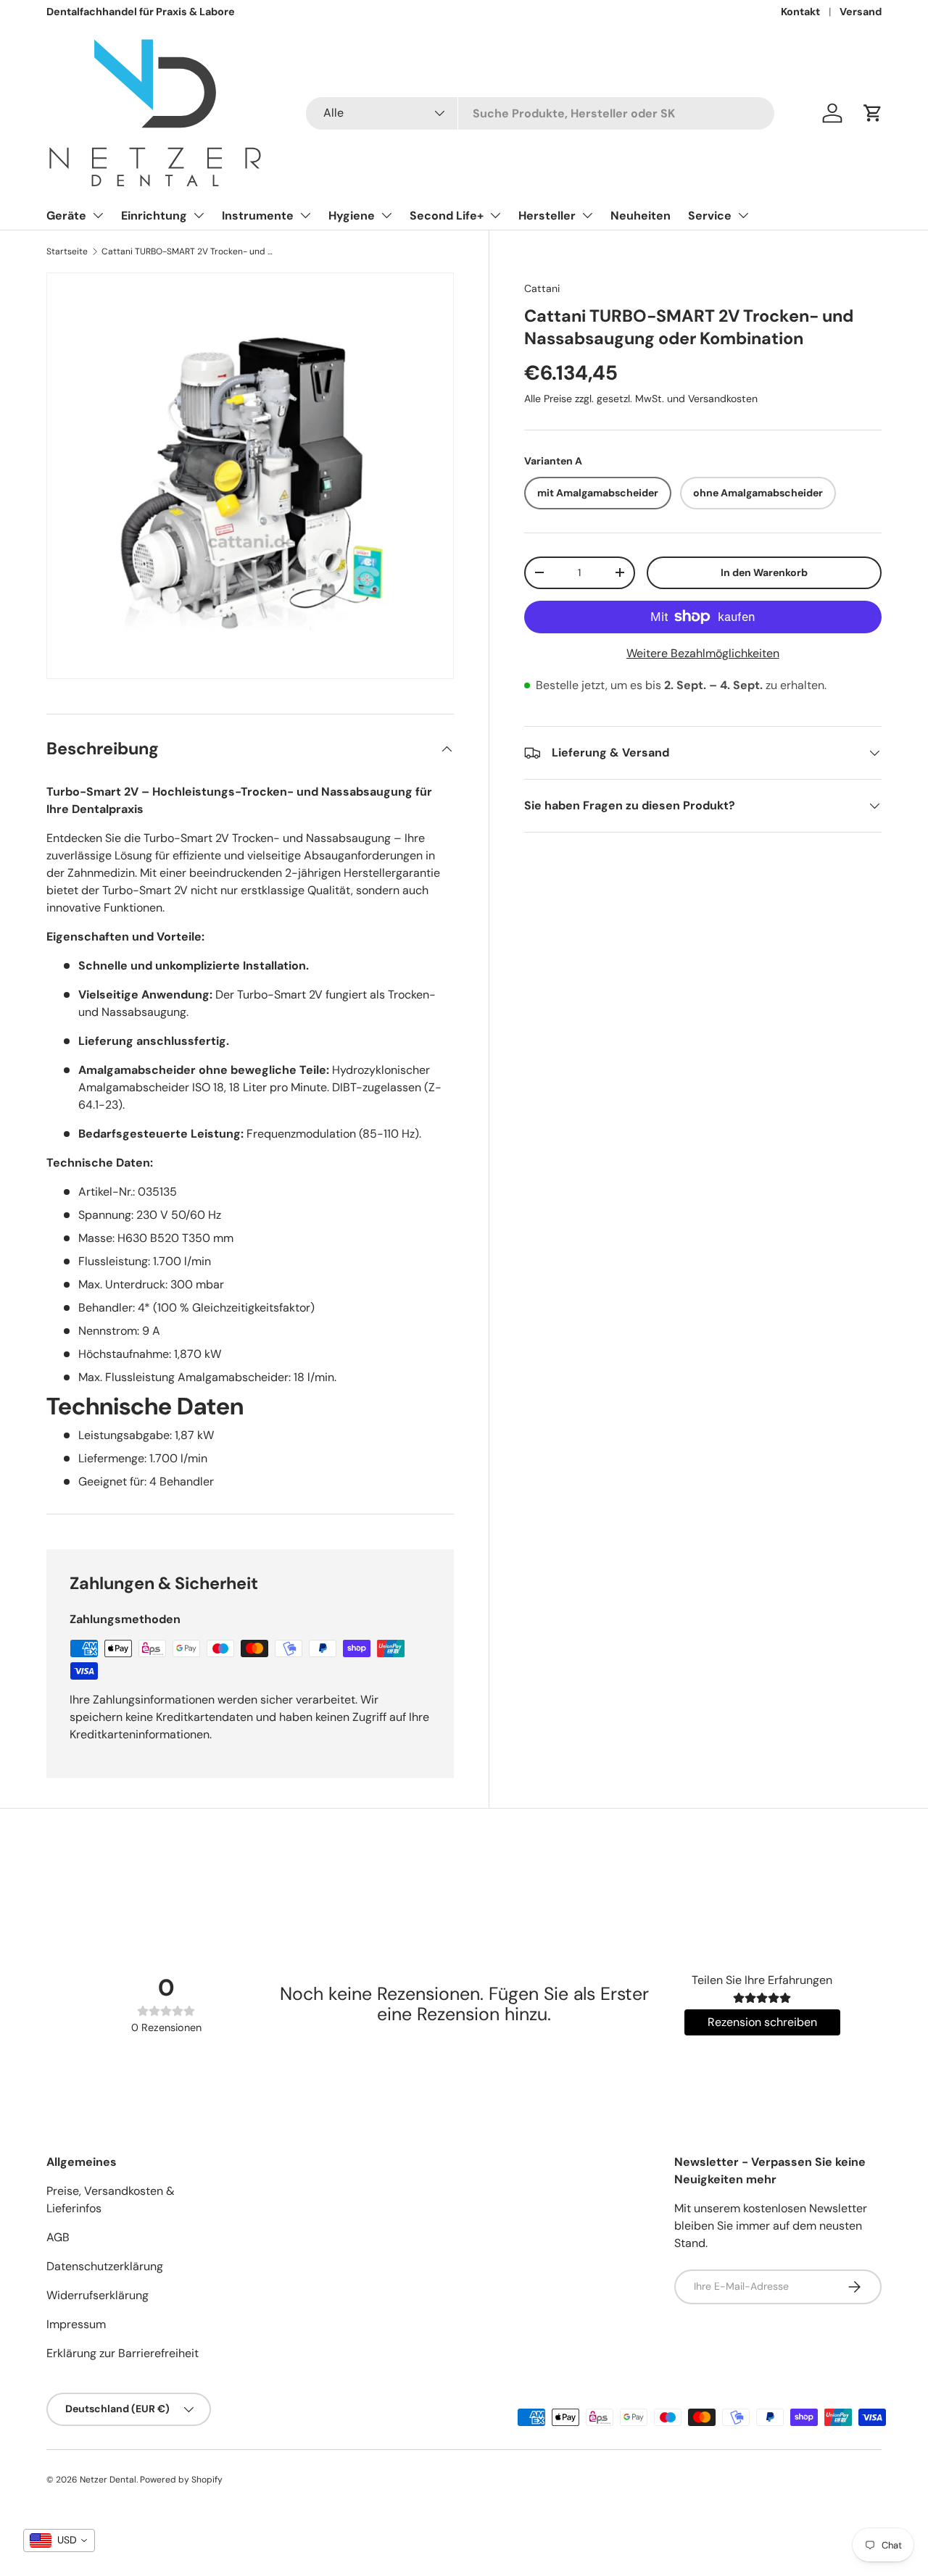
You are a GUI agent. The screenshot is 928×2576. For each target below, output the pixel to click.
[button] (873, 113)
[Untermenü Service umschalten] (743, 215)
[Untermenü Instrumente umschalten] (305, 215)
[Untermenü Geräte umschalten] (98, 215)
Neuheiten (641, 216)
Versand (861, 12)
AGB (58, 2237)
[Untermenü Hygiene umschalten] (386, 215)
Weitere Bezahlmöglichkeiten (703, 653)
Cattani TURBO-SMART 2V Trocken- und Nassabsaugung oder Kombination (188, 251)
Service (710, 216)
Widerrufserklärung (98, 2295)
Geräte (66, 216)
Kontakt (800, 12)
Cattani (542, 288)
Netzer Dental (108, 2480)
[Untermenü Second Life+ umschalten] (495, 215)
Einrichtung (154, 216)
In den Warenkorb (764, 572)
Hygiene (352, 216)
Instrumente (258, 216)
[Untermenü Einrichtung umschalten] (199, 215)
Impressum (76, 2324)
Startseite (67, 251)
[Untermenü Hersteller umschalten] (587, 215)
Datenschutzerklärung (105, 2266)
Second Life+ (447, 216)
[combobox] (540, 113)
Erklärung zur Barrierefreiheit (123, 2353)
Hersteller (547, 216)
